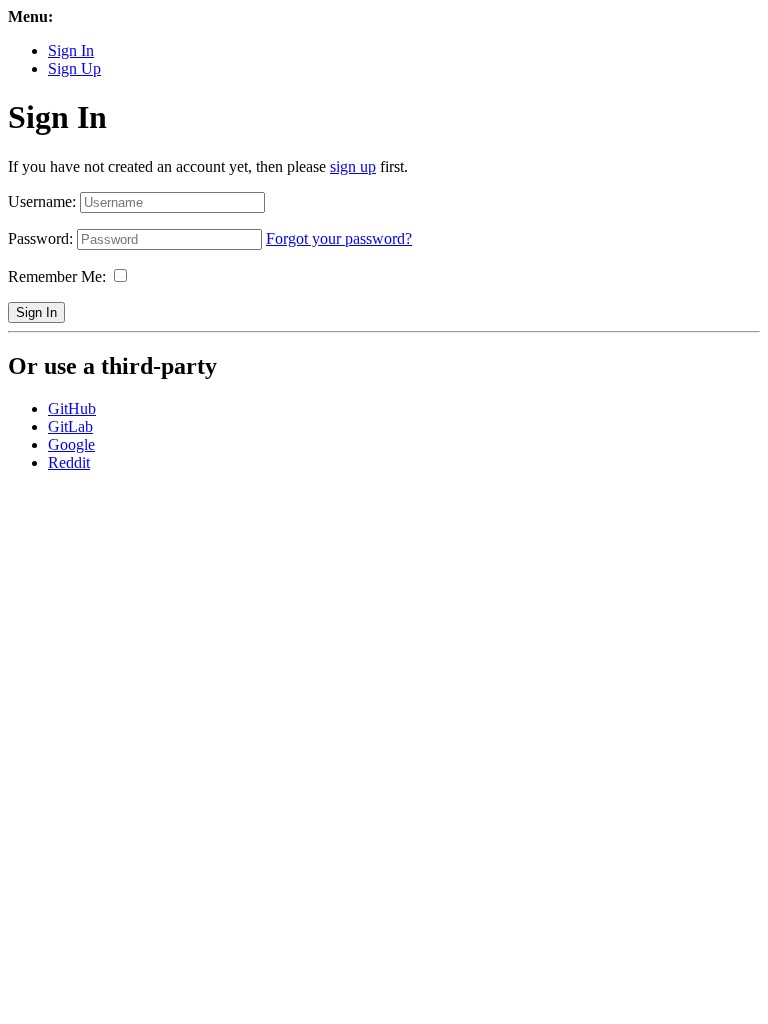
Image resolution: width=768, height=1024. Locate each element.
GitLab (70, 426)
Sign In (71, 50)
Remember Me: (57, 276)
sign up (353, 166)
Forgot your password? (339, 238)
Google (71, 444)
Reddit (69, 462)
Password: (40, 238)
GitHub (72, 408)
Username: (42, 201)
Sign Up (74, 68)
